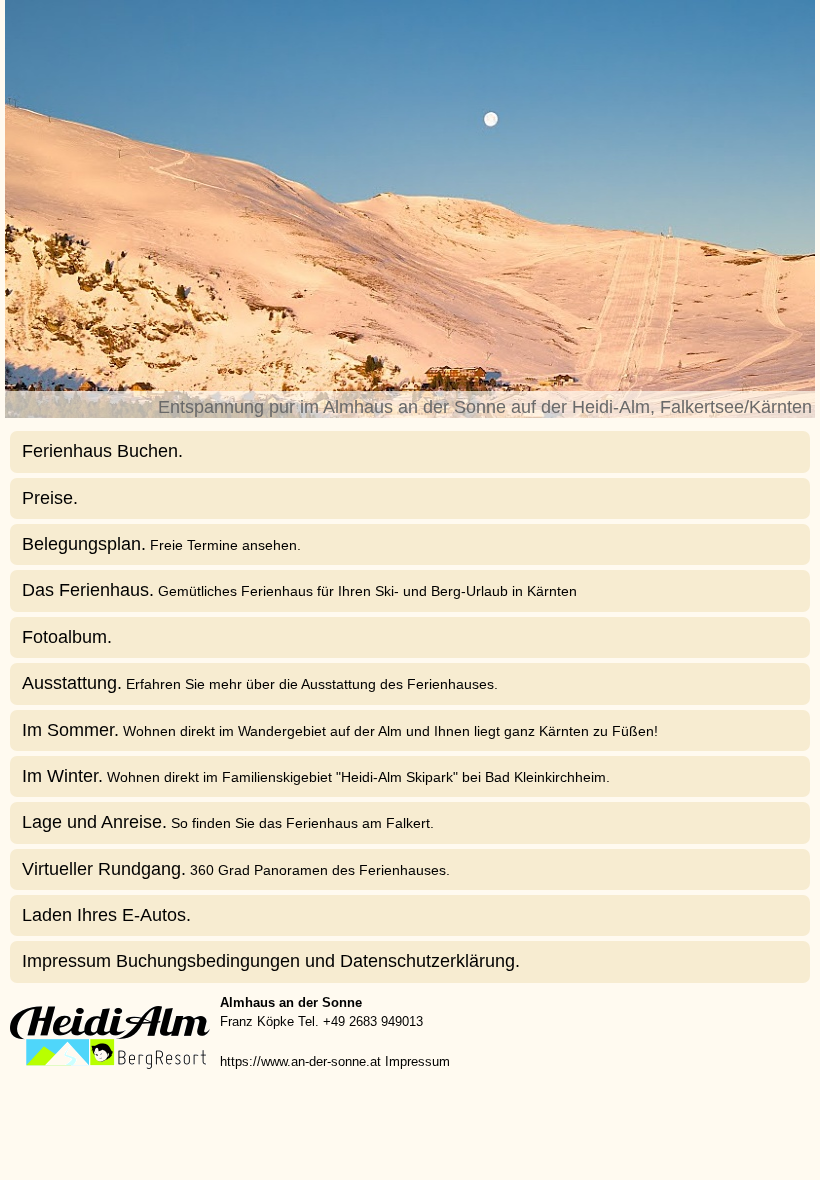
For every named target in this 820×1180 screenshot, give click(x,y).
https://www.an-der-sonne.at (300, 1061)
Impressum (417, 1061)
